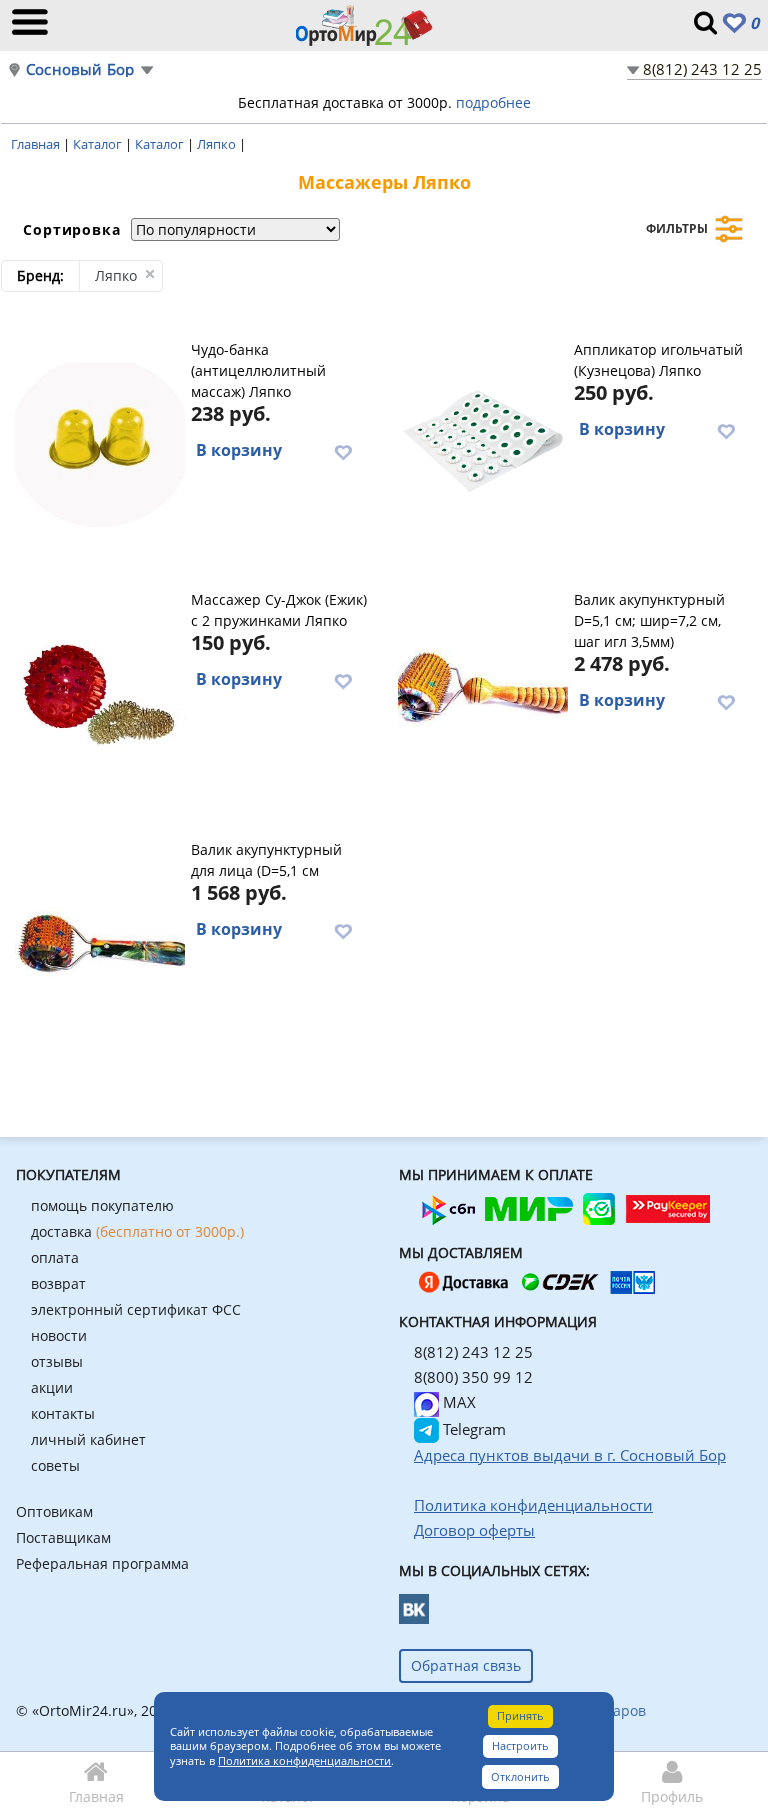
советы (55, 1465)
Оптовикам (54, 1511)
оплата (55, 1257)
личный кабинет (88, 1439)
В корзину (239, 450)
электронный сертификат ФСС (136, 1309)
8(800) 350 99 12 (473, 1377)
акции (52, 1387)
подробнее (493, 102)
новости (59, 1335)
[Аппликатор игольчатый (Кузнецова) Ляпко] (482, 442)
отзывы (57, 1361)
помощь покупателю (102, 1205)
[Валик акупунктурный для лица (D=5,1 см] (99, 942)
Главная (37, 144)
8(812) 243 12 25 (702, 69)
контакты (63, 1413)
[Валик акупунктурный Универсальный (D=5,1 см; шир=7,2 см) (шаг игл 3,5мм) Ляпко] (482, 692)
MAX (457, 1402)
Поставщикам (63, 1537)
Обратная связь (466, 1665)
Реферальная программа (102, 1563)
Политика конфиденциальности (304, 1760)
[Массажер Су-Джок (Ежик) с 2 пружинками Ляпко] (99, 692)
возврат (58, 1283)
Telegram (472, 1429)
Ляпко (218, 144)
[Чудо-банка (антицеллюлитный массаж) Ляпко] (99, 442)
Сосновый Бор (80, 69)
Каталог (99, 144)
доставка (137, 1231)
